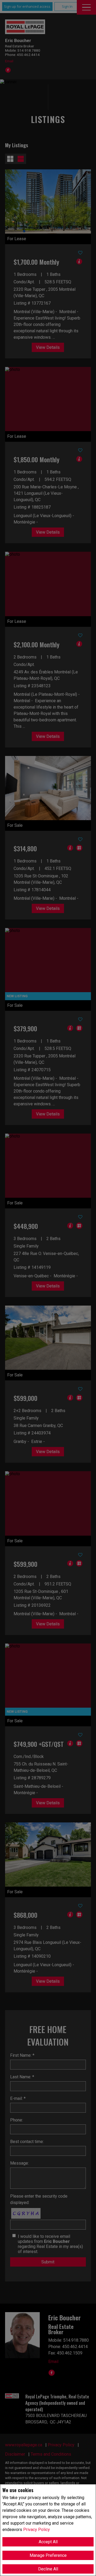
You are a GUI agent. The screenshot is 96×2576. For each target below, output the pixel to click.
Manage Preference (48, 2555)
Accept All (48, 2542)
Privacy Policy (37, 2530)
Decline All (48, 2569)
